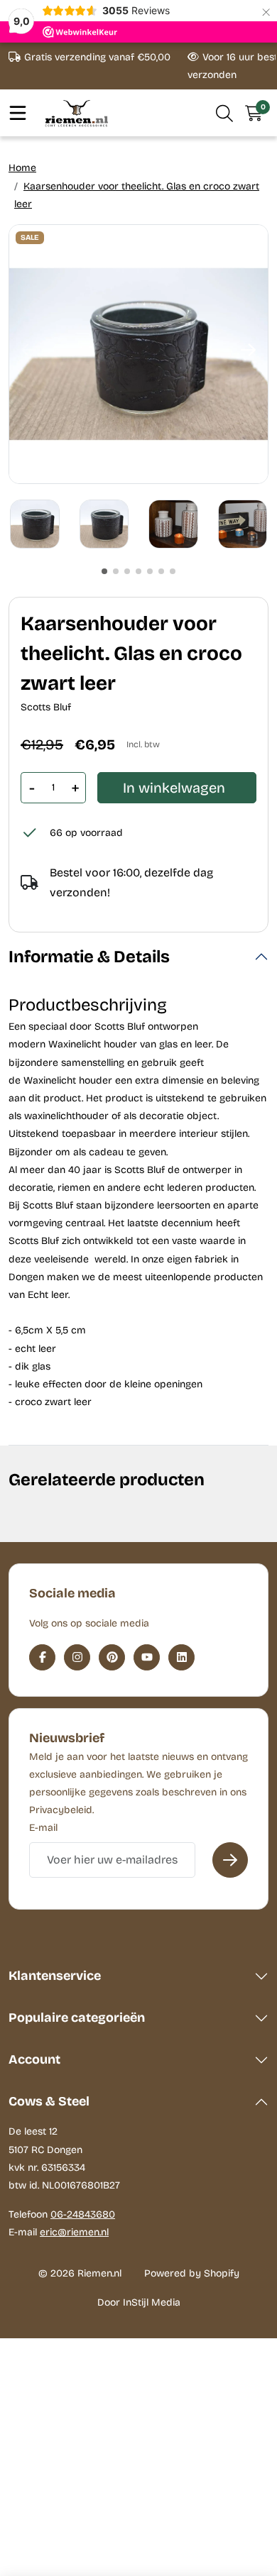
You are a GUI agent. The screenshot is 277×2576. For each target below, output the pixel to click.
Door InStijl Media (139, 2302)
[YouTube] (147, 1657)
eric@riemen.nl (74, 2232)
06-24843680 (83, 2214)
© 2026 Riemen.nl (80, 2273)
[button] (225, 113)
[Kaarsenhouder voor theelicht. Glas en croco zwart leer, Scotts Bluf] (138, 354)
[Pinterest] (112, 1657)
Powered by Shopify (192, 2273)
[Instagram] (77, 1657)
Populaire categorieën (77, 2018)
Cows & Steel (49, 2101)
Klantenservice (55, 1976)
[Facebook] (42, 1657)
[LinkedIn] (181, 1657)
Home (22, 168)
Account (34, 2059)
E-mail (43, 1828)
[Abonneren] (230, 1860)
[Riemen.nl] (77, 113)
